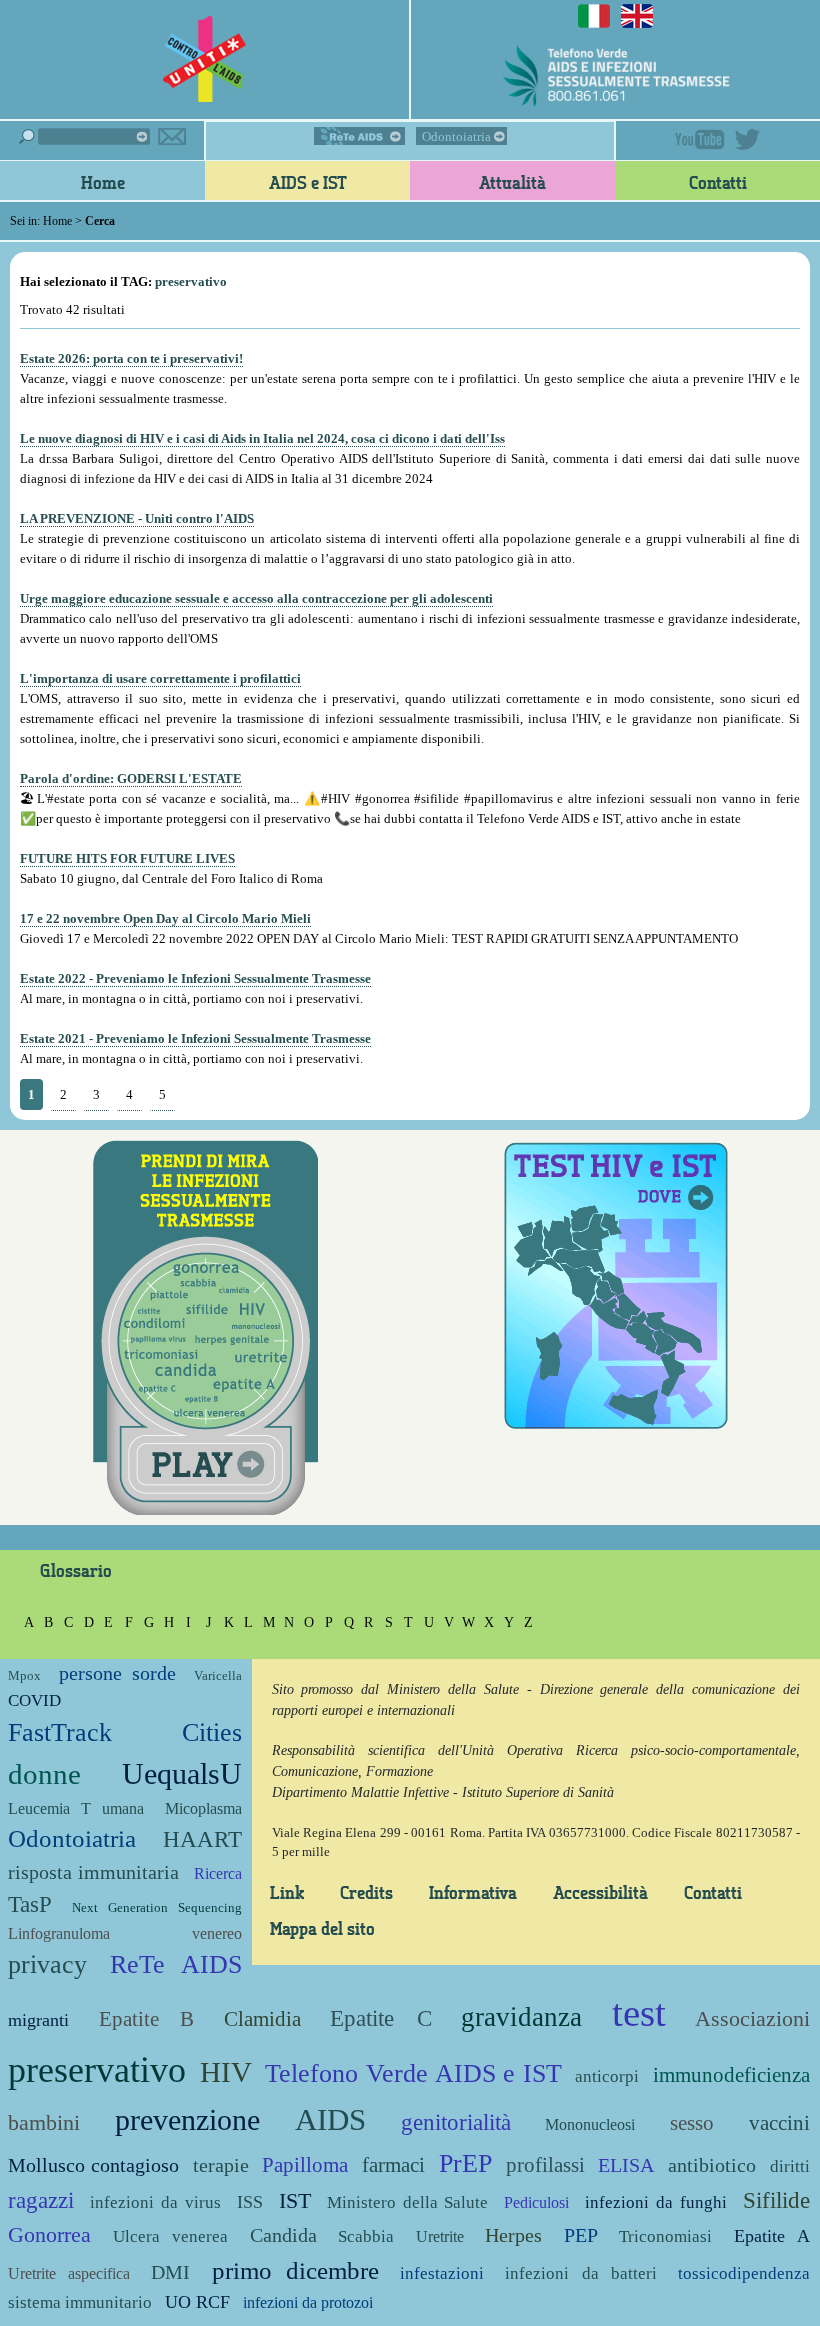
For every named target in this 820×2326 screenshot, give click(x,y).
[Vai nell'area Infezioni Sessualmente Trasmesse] (205, 1325)
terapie (221, 2165)
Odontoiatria (456, 136)
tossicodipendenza (744, 2273)
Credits (366, 1892)
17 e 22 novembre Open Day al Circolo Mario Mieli (165, 918)
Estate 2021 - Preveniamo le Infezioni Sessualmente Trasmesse (195, 1038)
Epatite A (772, 2236)
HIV (226, 2072)
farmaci (393, 2164)
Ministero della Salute (408, 2202)
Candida (283, 2235)
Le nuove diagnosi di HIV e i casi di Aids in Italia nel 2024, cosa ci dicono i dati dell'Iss (262, 438)
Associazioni (752, 2018)
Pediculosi (536, 2202)
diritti (790, 2166)
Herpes (513, 2235)
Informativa (473, 1892)
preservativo (97, 2070)
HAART (202, 1839)
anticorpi (607, 2076)
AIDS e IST (308, 182)
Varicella (218, 1675)
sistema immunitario (80, 2302)
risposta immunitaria (93, 1872)
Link (287, 1892)
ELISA (626, 2165)
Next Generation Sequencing (157, 1907)
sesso (692, 2122)
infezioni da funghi (656, 2202)
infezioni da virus (155, 2202)
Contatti (718, 182)
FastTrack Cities (125, 1732)
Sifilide (776, 2200)
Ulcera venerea (171, 2236)
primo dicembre (295, 2270)
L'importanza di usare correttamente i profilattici (160, 678)
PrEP (465, 2163)
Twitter (747, 139)
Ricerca (218, 1873)
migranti (38, 2020)
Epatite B (147, 2018)
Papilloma (305, 2164)
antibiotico (712, 2165)
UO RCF (197, 2302)
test (639, 2012)
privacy (47, 1964)
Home (103, 182)
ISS (250, 2202)
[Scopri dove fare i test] (615, 1283)
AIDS (330, 2119)
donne (44, 1774)
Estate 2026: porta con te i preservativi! (131, 358)
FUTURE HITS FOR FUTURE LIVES (127, 858)
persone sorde (117, 1673)
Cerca (84, 136)
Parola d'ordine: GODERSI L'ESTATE (131, 778)
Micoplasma (203, 1808)
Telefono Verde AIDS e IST (413, 2073)
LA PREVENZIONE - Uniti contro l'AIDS (137, 518)
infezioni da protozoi (308, 2302)
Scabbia (366, 2236)
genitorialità (456, 2122)
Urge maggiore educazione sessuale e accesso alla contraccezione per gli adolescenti (256, 598)
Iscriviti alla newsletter (172, 136)
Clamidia (262, 2018)
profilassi (545, 2164)
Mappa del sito (322, 1928)
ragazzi (41, 2200)
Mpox (24, 1675)
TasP (30, 1904)
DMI (170, 2272)
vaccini (779, 2122)
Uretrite (440, 2236)
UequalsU (182, 1773)
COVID (34, 1700)
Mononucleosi (590, 2124)
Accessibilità (600, 1892)
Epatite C (381, 2018)
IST (295, 2200)
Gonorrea (49, 2234)
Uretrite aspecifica (69, 2273)
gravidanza (521, 2017)
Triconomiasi (665, 2236)
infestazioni (442, 2273)
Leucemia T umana (76, 1808)
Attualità (512, 182)
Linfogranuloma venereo (125, 1933)
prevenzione (187, 2119)
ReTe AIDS (359, 136)
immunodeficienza (731, 2074)
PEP (581, 2235)
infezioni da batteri (580, 2273)
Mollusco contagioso (93, 2165)
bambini (44, 2122)
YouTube (700, 139)
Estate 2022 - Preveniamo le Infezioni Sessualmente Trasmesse (195, 978)
